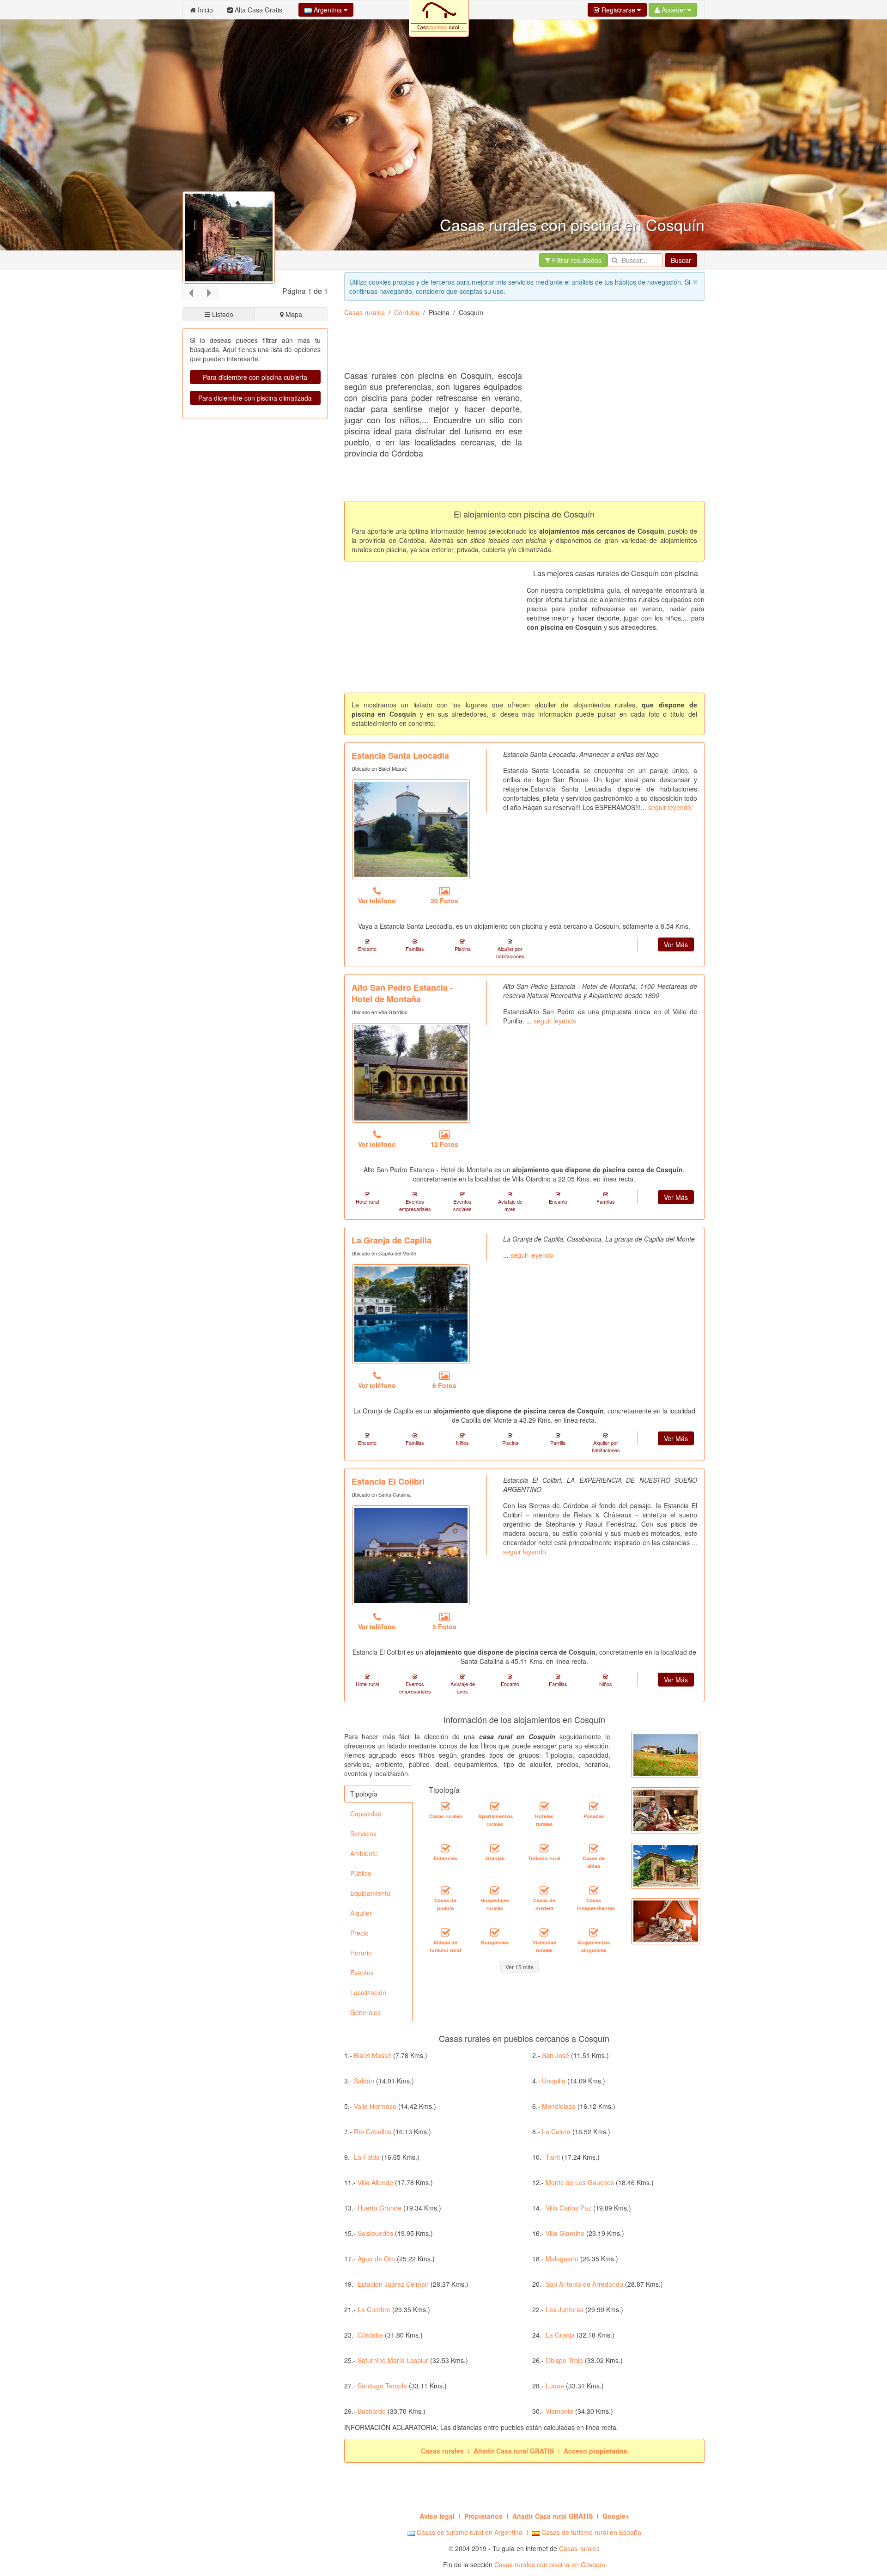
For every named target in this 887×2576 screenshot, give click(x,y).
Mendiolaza (559, 2106)
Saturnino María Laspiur (393, 2360)
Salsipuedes (375, 2233)
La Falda (367, 2157)
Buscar (681, 260)
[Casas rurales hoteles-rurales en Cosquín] (544, 1807)
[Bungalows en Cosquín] (495, 1933)
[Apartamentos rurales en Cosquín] (495, 1807)
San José (556, 2055)
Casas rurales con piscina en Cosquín (550, 2564)
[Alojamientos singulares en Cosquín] (594, 1933)
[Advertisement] (512, 347)
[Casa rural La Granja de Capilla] (411, 1314)
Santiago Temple (382, 2386)
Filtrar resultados (576, 260)
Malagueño (562, 2259)
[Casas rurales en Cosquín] (445, 1807)
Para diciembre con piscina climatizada (255, 398)
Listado (222, 314)
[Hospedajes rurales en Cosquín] (495, 1891)
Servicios (363, 1833)
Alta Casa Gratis (258, 10)
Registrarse (618, 10)
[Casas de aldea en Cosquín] (594, 1849)
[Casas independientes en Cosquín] (594, 1891)
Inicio (204, 10)
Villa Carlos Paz (568, 2208)
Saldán (364, 2081)
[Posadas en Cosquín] (594, 1807)
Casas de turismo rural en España (590, 2532)
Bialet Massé (373, 2055)
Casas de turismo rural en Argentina (469, 2532)
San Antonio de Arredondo (584, 2284)
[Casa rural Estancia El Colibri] (411, 1555)
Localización (368, 1992)
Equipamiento (370, 1893)
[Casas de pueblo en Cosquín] (445, 1891)
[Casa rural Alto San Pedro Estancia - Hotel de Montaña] (411, 1073)
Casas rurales (365, 312)
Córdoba (407, 312)
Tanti (553, 2157)
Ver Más (676, 944)
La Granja (560, 2335)
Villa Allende (375, 2182)
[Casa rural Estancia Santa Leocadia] (411, 829)
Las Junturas (565, 2309)
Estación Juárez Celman (393, 2284)
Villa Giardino (565, 2233)
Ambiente (364, 1853)
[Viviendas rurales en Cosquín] (544, 1933)
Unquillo (554, 2081)
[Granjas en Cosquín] (495, 1849)
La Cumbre (374, 2309)
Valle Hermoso (375, 2106)
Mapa (293, 314)
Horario (361, 1953)
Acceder (674, 10)
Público (361, 1873)
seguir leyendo (670, 807)
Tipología (364, 1794)
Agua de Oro (376, 2259)
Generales (365, 2012)
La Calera (556, 2131)
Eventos (362, 1973)
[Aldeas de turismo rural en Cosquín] (445, 1933)
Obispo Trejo (564, 2360)
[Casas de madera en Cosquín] (544, 1891)
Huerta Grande (380, 2208)
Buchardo (372, 2411)
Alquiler (361, 1913)
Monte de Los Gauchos (580, 2182)
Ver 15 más (519, 1967)
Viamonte (559, 2411)
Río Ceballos (373, 2131)
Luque (555, 2386)
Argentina (328, 10)
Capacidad (366, 1814)
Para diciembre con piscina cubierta (255, 377)
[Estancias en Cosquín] (445, 1849)
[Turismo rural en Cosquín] (544, 1849)
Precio (359, 1933)
